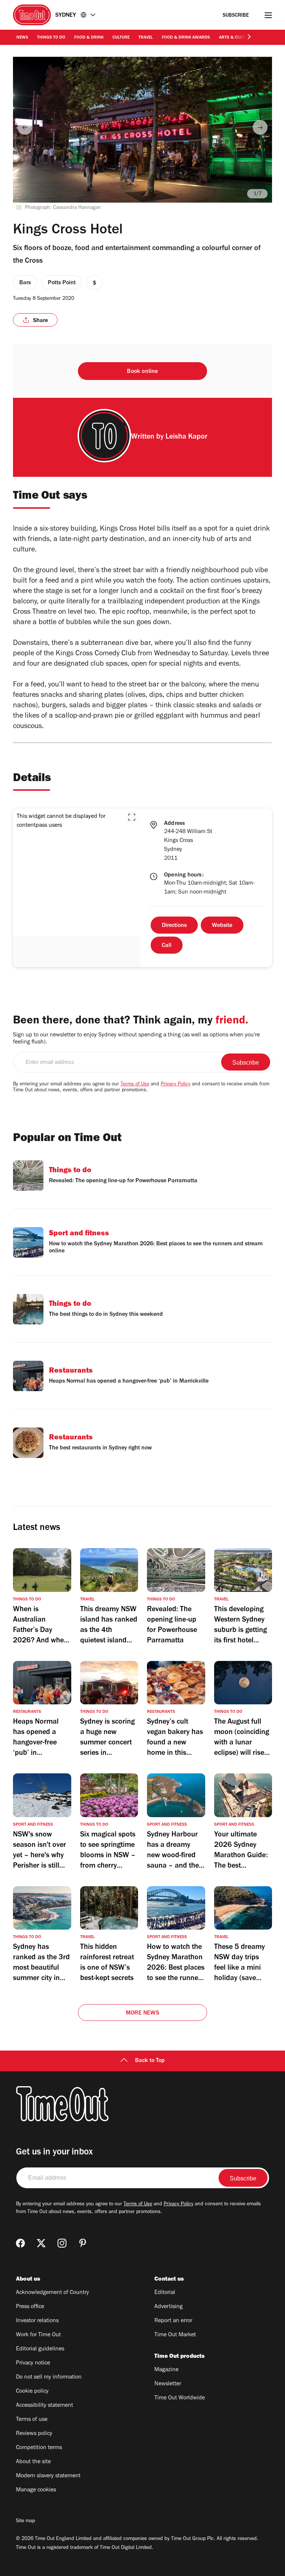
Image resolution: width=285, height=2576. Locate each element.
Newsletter (168, 2384)
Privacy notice (33, 2363)
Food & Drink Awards (186, 38)
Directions (174, 926)
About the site (33, 2462)
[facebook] (20, 2243)
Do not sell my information (49, 2377)
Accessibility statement (45, 2406)
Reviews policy (34, 2434)
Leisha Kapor (186, 437)
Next (260, 127)
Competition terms (39, 2448)
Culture (121, 38)
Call (167, 946)
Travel (146, 38)
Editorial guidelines (40, 2349)
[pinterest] (83, 2243)
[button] (132, 817)
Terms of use (32, 2420)
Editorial (165, 2293)
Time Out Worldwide (180, 2398)
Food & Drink (89, 38)
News (22, 38)
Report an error (173, 2321)
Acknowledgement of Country (53, 2293)
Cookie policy (32, 2392)
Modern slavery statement (48, 2476)
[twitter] (41, 2243)
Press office (30, 2307)
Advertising (168, 2307)
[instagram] (62, 2243)
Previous (25, 127)
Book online (142, 372)
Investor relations (37, 2321)
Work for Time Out (38, 2335)
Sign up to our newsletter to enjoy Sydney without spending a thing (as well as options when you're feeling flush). (136, 1039)
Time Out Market (175, 2335)
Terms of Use (135, 1085)
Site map (25, 2521)
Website (222, 926)
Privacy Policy (176, 1085)
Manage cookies (36, 2490)
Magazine (166, 2370)
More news (142, 2013)
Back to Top (150, 2061)
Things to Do (51, 38)
